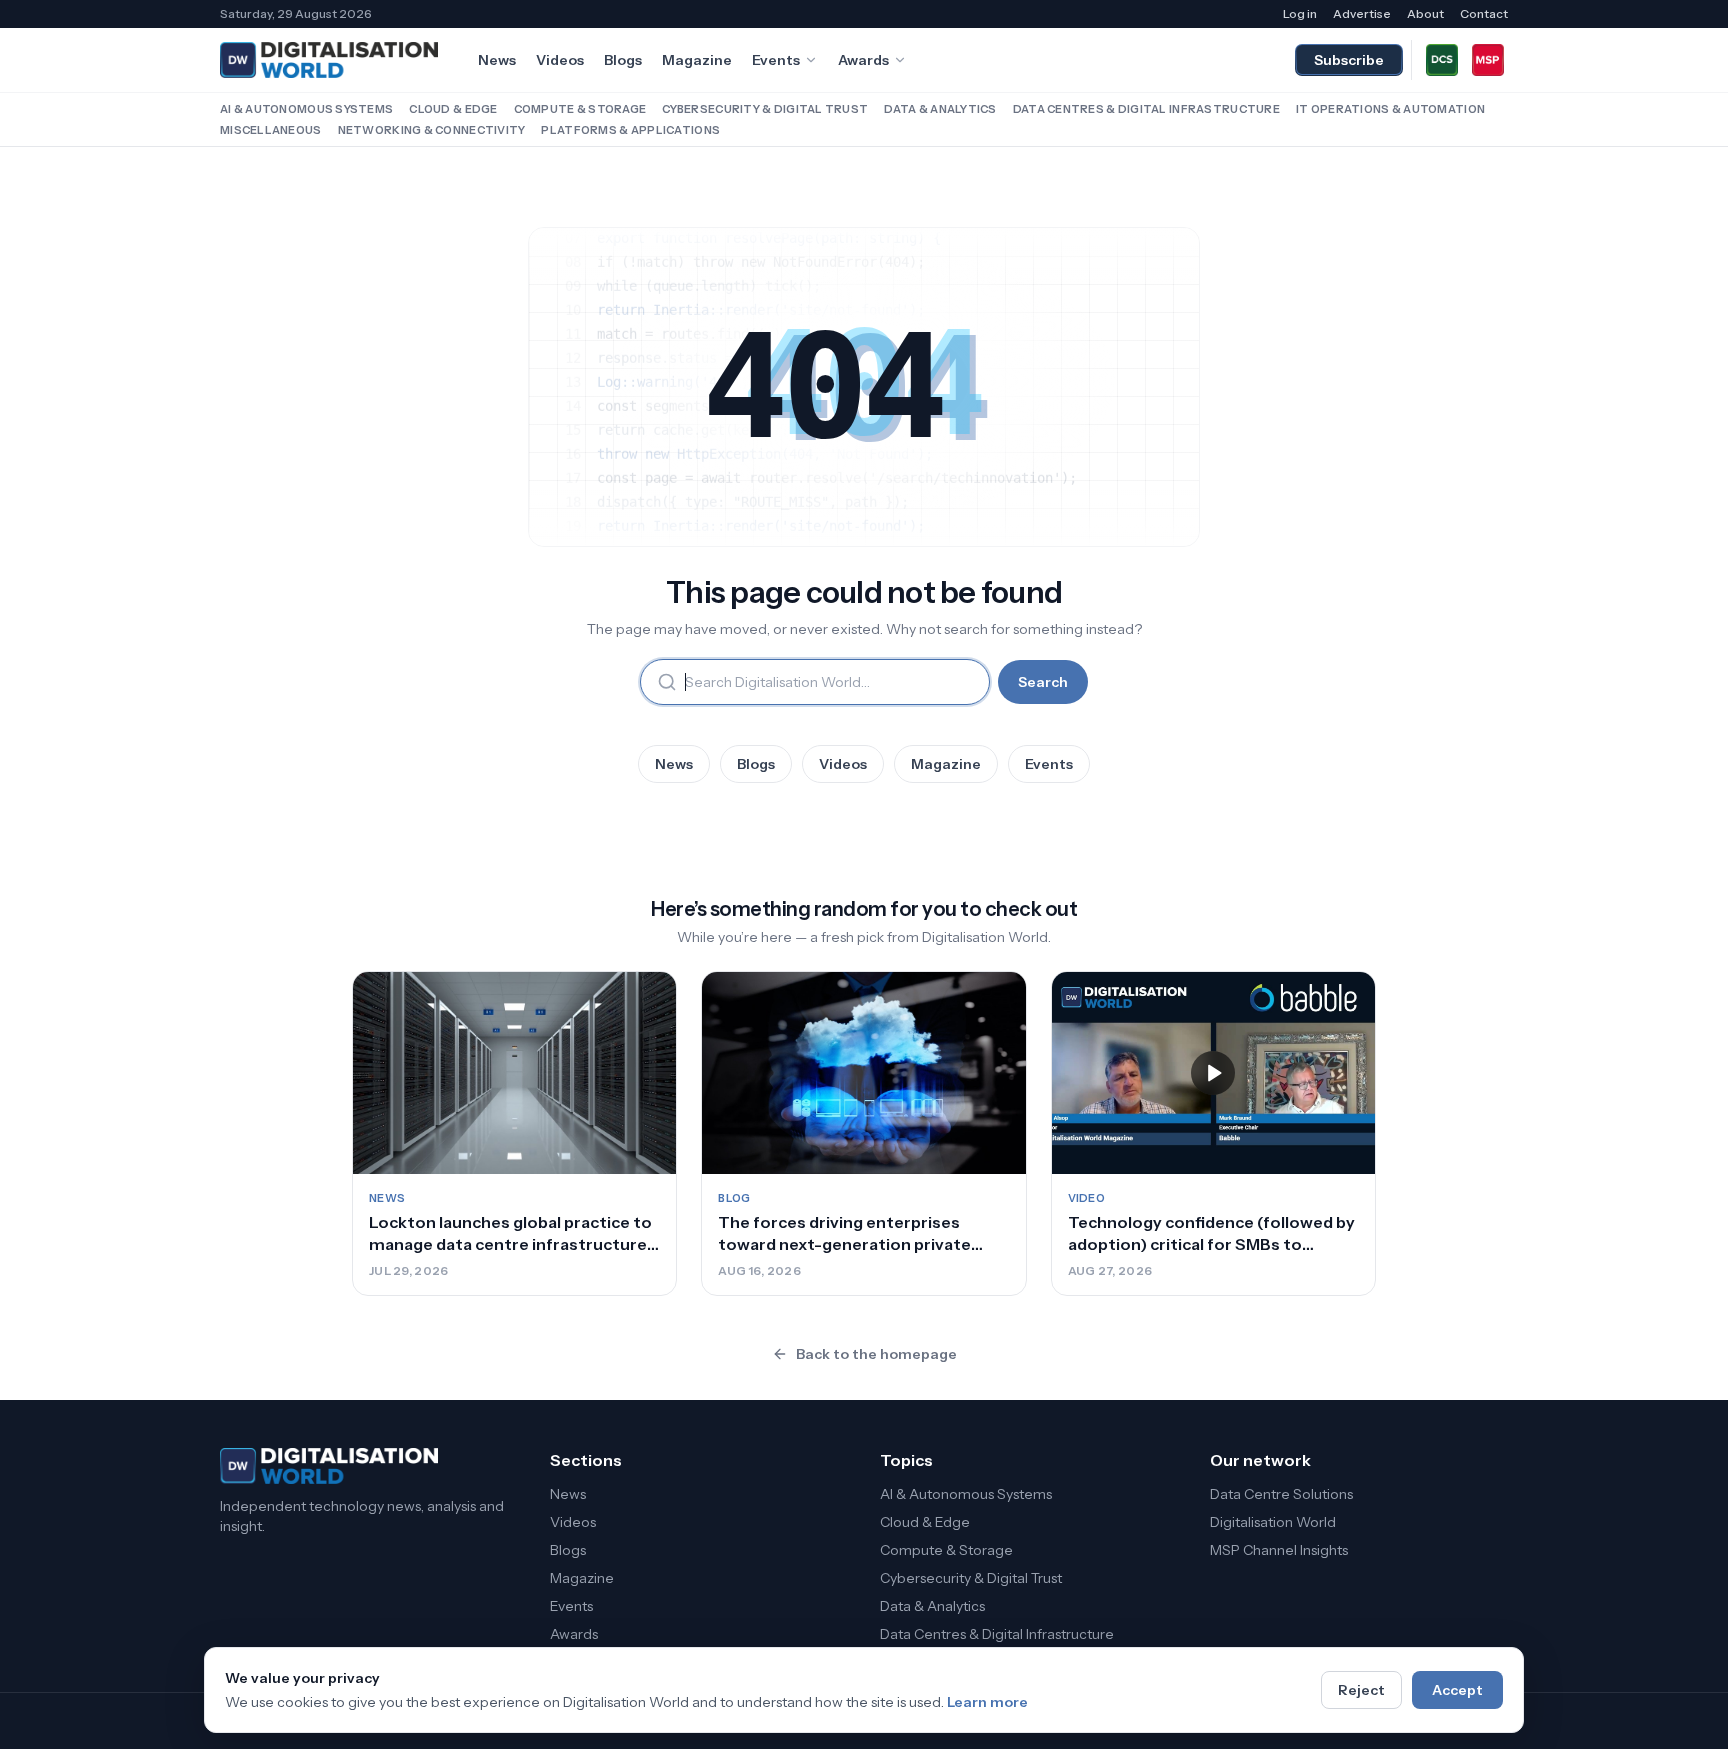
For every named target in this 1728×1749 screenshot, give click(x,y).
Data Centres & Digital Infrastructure (1146, 109)
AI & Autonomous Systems (306, 109)
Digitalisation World (1273, 1522)
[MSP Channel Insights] (1488, 60)
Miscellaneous (271, 130)
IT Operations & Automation (1390, 109)
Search (1043, 682)
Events (776, 60)
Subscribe (1349, 60)
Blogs (623, 60)
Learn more (987, 1702)
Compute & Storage (580, 109)
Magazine (697, 60)
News (497, 60)
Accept (1457, 1690)
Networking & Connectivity (432, 130)
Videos (560, 60)
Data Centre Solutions (1281, 1494)
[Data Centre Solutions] (1442, 60)
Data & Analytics (940, 109)
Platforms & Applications (630, 130)
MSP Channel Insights (1279, 1550)
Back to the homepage (876, 1354)
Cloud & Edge (453, 109)
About (1425, 13)
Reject (1361, 1690)
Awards (863, 60)
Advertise (1362, 13)
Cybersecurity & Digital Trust (765, 109)
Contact (1484, 13)
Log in (1300, 13)
